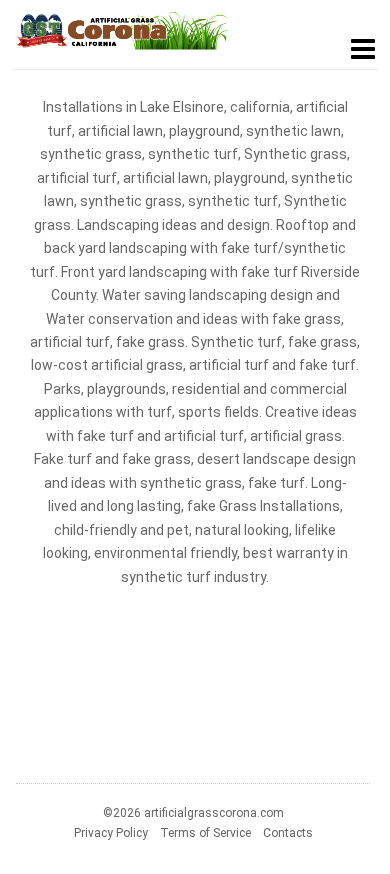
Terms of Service (205, 833)
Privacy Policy (111, 833)
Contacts (288, 833)
